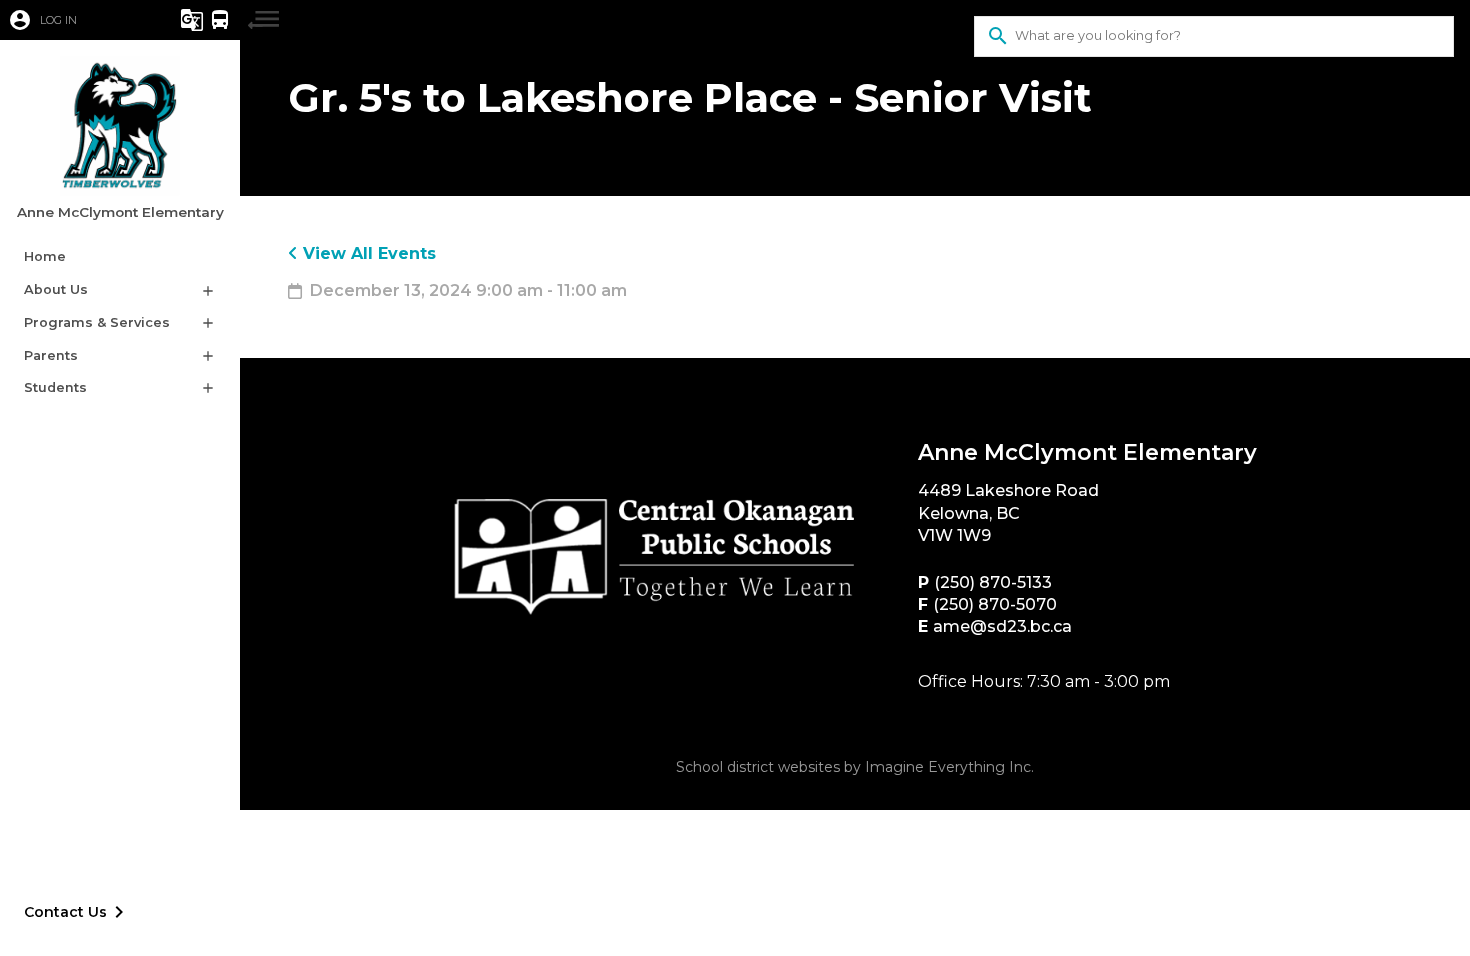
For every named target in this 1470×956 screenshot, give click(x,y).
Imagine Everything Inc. (949, 767)
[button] (75, 20)
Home (45, 256)
